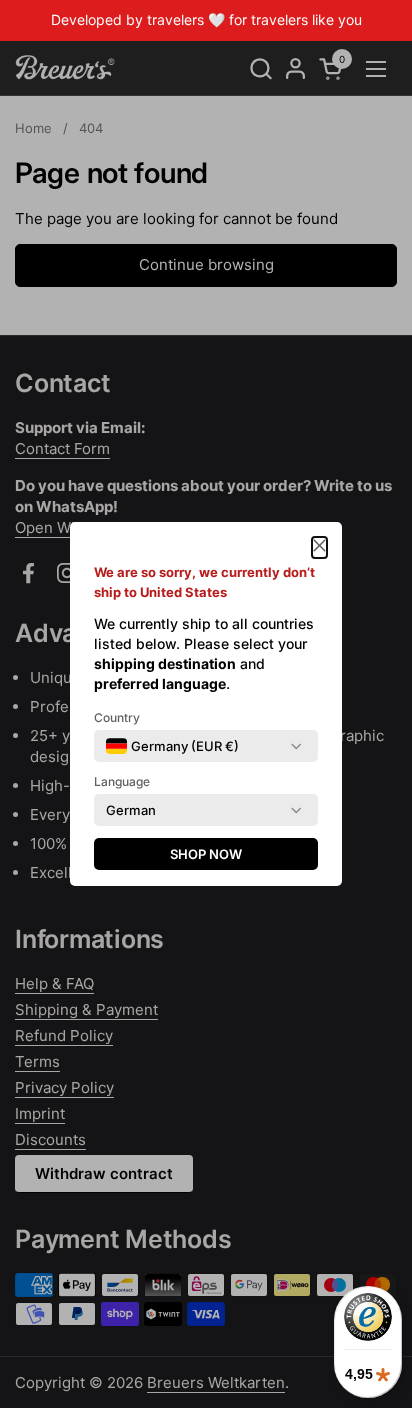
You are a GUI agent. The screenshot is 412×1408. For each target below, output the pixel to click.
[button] (319, 547)
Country (117, 717)
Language (122, 781)
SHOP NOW (206, 854)
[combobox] (172, 746)
